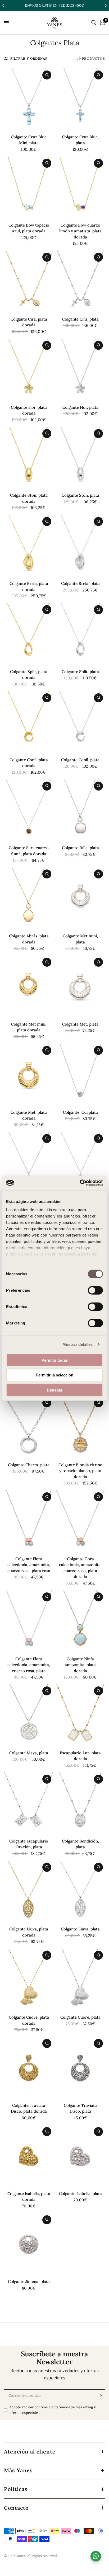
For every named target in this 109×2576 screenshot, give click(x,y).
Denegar (55, 1390)
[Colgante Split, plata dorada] (29, 634)
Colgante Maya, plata (29, 1753)
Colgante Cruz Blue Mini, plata (29, 140)
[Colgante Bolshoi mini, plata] (29, 1163)
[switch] (95, 1290)
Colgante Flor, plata (80, 407)
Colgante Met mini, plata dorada (29, 1027)
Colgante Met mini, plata (80, 939)
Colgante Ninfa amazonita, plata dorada (80, 1665)
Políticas (16, 2489)
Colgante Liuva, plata (80, 1929)
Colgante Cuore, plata (80, 2017)
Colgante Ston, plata (80, 495)
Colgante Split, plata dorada (29, 675)
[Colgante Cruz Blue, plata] (80, 99)
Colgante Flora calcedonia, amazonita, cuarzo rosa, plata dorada (80, 1568)
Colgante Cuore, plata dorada (29, 2020)
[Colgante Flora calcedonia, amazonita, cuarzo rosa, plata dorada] (80, 1521)
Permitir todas (55, 1360)
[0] (102, 23)
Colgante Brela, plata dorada (29, 586)
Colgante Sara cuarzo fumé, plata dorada (29, 851)
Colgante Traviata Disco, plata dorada (29, 2108)
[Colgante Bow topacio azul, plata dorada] (29, 187)
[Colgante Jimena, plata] (29, 2244)
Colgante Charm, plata (29, 1465)
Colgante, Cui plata (80, 1112)
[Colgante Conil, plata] (80, 722)
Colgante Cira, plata (80, 319)
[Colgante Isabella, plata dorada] (29, 2156)
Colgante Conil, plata (80, 760)
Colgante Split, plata (80, 672)
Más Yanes (18, 2470)
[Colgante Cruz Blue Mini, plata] (29, 99)
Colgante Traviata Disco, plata (80, 2108)
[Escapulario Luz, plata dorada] (80, 1715)
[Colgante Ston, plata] (80, 458)
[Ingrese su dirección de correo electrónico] (100, 2396)
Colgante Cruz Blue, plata (80, 140)
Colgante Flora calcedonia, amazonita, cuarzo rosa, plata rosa (29, 1565)
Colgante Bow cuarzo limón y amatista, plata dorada (80, 231)
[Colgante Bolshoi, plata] (80, 1163)
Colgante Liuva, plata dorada (29, 1932)
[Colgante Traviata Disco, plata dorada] (29, 2068)
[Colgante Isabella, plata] (80, 2156)
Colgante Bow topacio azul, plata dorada (29, 228)
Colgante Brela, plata (80, 583)
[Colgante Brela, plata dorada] (29, 546)
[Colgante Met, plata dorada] (29, 1075)
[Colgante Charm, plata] (29, 1427)
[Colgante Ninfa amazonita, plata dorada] (80, 1621)
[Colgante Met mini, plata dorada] (29, 986)
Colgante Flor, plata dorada (29, 410)
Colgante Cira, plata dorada (29, 322)
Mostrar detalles (78, 1344)
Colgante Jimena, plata (29, 2281)
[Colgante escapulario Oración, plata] (29, 1803)
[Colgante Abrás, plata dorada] (29, 898)
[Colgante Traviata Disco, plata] (80, 2068)
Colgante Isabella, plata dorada (29, 2197)
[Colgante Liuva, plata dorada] (29, 1892)
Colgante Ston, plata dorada (29, 498)
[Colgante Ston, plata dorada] (29, 458)
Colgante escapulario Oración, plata (29, 1844)
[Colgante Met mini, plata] (80, 898)
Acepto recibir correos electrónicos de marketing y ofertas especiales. (53, 2410)
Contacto (16, 2508)
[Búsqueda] (94, 23)
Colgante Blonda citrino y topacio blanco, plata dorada (80, 1471)
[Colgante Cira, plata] (80, 281)
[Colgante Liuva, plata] (80, 1892)
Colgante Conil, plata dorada (29, 763)
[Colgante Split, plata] (80, 634)
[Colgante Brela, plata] (80, 546)
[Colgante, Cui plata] (80, 1075)
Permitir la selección (54, 1375)
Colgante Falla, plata (80, 848)
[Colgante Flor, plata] (80, 370)
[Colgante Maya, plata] (29, 1715)
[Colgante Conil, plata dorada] (29, 722)
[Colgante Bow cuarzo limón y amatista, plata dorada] (80, 187)
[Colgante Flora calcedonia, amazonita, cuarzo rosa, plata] (29, 1621)
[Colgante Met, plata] (80, 986)
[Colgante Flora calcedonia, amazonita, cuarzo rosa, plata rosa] (29, 1521)
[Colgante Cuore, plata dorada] (29, 1980)
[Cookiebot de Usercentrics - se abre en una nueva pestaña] (80, 1183)
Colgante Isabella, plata (80, 2194)
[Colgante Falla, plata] (80, 810)
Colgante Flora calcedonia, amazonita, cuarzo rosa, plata (29, 1665)
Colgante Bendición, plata (80, 1844)
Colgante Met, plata (80, 1024)
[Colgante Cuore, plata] (80, 1980)
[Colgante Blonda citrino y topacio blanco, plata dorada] (80, 1427)
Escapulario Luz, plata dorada (80, 1756)
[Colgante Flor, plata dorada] (29, 370)
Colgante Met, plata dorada (29, 1115)
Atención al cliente (30, 2452)
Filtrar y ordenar (29, 58)
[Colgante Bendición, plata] (80, 1803)
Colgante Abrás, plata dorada (29, 939)
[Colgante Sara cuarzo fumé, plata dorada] (29, 810)
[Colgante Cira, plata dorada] (29, 281)
